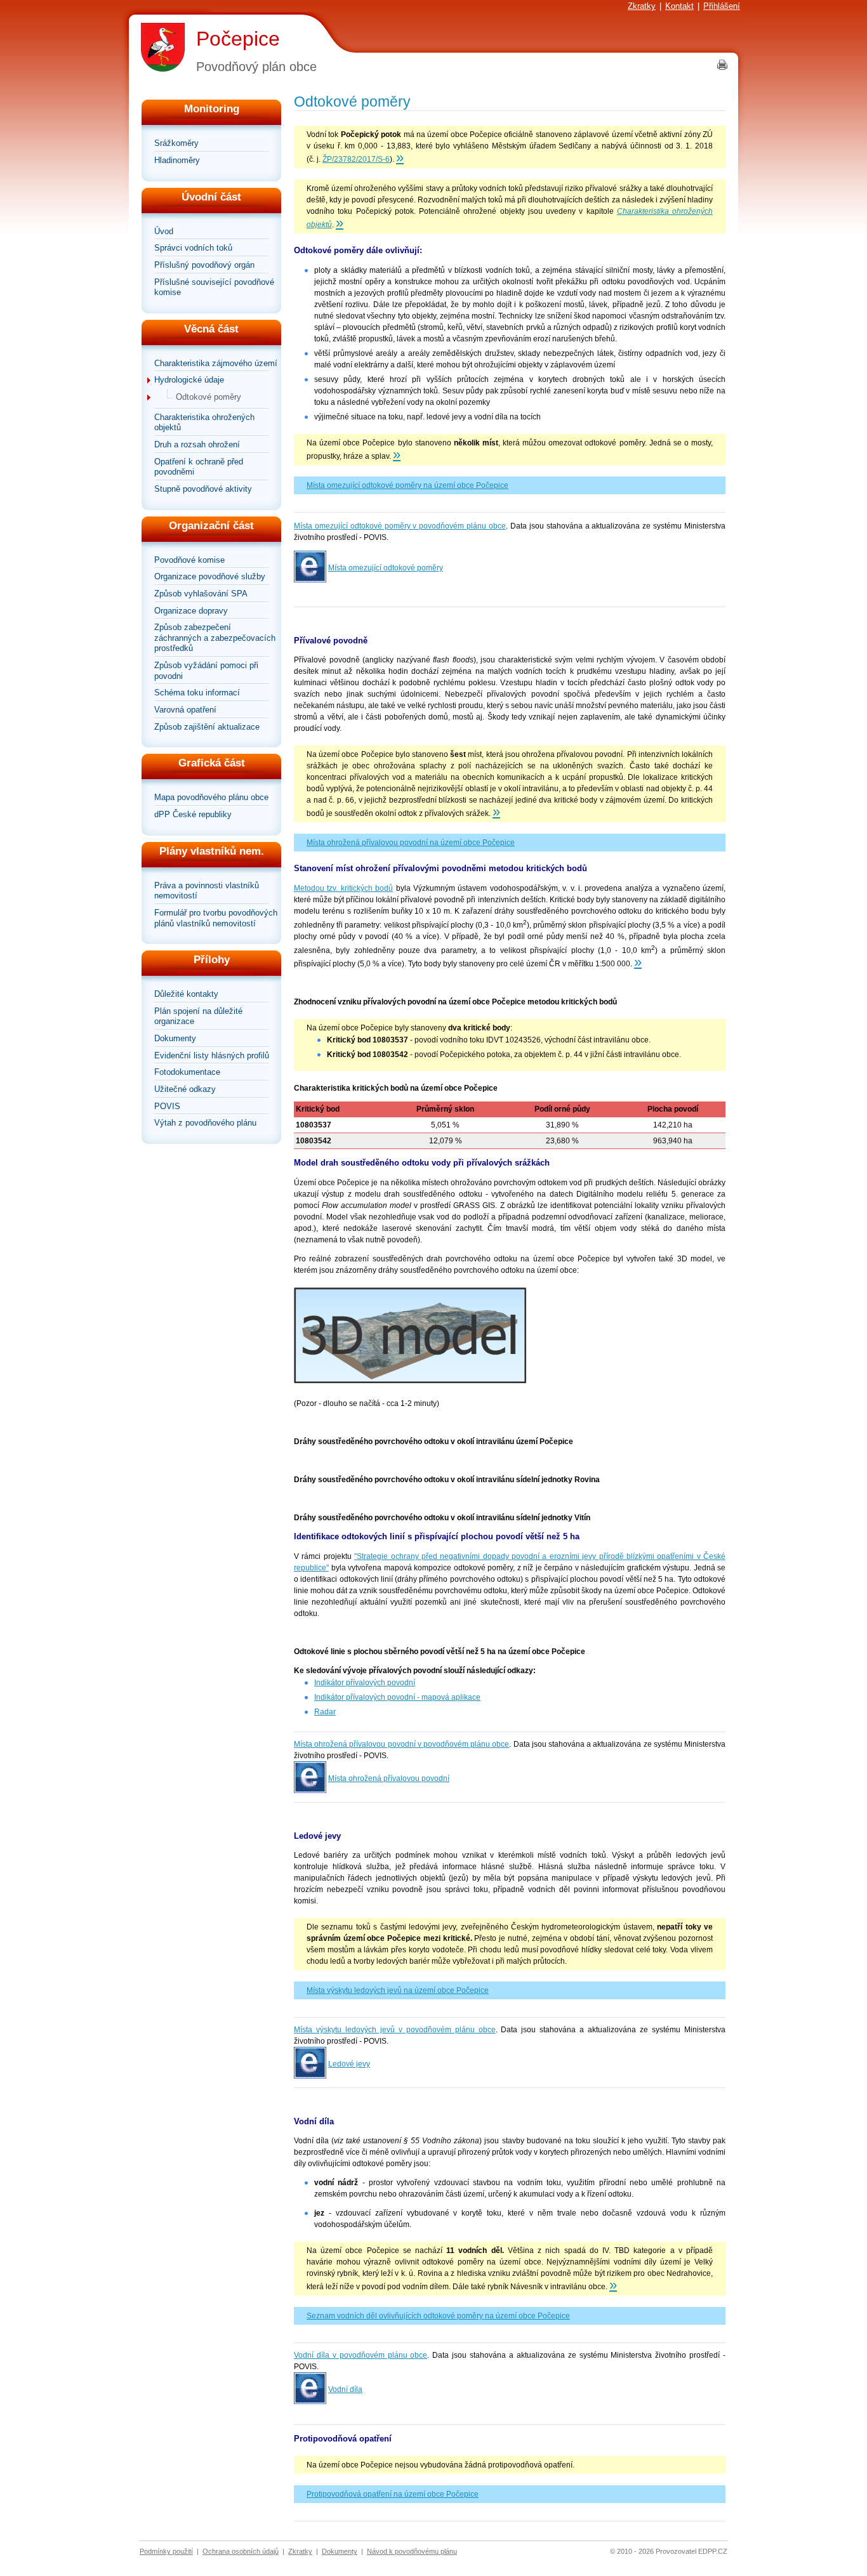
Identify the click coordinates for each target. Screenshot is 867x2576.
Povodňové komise (189, 560)
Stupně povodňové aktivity (203, 489)
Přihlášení (722, 6)
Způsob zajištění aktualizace (207, 727)
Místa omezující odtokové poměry (386, 568)
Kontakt (679, 6)
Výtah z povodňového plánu (205, 1123)
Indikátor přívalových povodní (365, 1683)
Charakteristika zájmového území (216, 363)
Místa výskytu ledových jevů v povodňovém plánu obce (395, 2030)
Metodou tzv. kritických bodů (343, 888)
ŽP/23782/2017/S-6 (356, 159)
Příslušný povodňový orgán (204, 265)
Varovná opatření (185, 710)
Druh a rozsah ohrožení (197, 444)
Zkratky (642, 6)
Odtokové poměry (208, 397)
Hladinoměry (177, 160)
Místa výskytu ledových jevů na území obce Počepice (398, 1990)
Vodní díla (345, 2389)
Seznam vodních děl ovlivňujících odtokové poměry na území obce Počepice (438, 2316)
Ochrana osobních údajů (241, 2551)
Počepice (238, 39)
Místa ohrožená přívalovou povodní (389, 1778)
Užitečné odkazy (185, 1089)
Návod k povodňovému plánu (412, 2551)
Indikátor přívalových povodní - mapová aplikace (397, 1697)
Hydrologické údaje (189, 380)
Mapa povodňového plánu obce (211, 797)
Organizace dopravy (191, 611)
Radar (325, 1712)
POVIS (167, 1106)
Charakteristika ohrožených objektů (204, 423)
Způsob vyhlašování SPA (201, 594)
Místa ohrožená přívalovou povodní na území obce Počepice (411, 843)
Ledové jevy (349, 2064)
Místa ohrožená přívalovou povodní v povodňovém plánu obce (401, 1744)
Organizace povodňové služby (210, 576)
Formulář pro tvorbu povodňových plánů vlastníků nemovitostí (216, 918)
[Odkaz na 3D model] (410, 1381)
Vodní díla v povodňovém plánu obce (361, 2355)
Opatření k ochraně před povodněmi (199, 467)
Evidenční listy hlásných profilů (212, 1055)
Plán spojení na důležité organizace (198, 1016)
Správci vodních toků (193, 248)
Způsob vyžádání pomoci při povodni (206, 671)
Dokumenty (175, 1038)
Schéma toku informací (197, 693)
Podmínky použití (166, 2551)
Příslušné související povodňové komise (214, 287)
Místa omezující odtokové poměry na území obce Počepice (407, 485)
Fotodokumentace (187, 1072)
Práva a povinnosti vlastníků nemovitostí (207, 891)
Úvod (164, 231)
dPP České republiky (193, 814)
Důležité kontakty (186, 994)
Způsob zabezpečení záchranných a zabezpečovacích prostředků (215, 638)
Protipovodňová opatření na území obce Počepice (393, 2494)
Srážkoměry (176, 143)
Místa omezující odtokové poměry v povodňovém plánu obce (400, 526)
